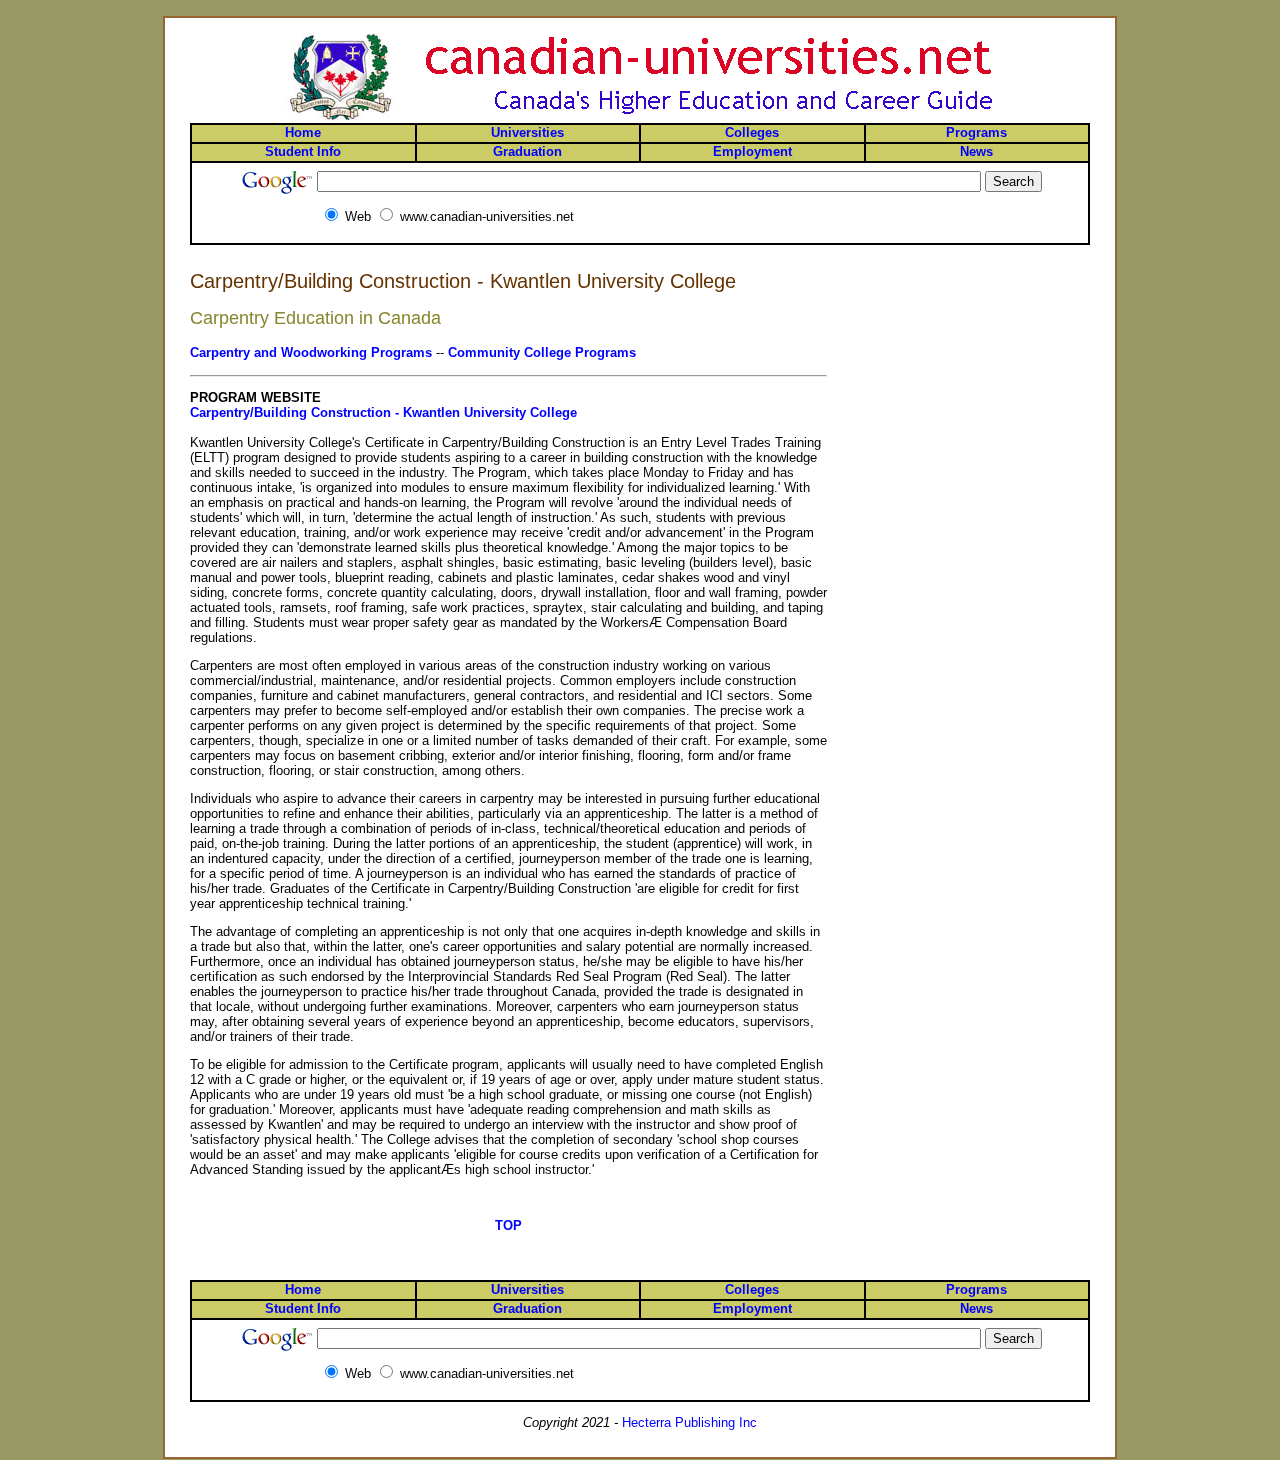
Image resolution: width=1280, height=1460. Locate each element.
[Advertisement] (1010, 343)
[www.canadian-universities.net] (640, 118)
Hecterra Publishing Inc (689, 1422)
